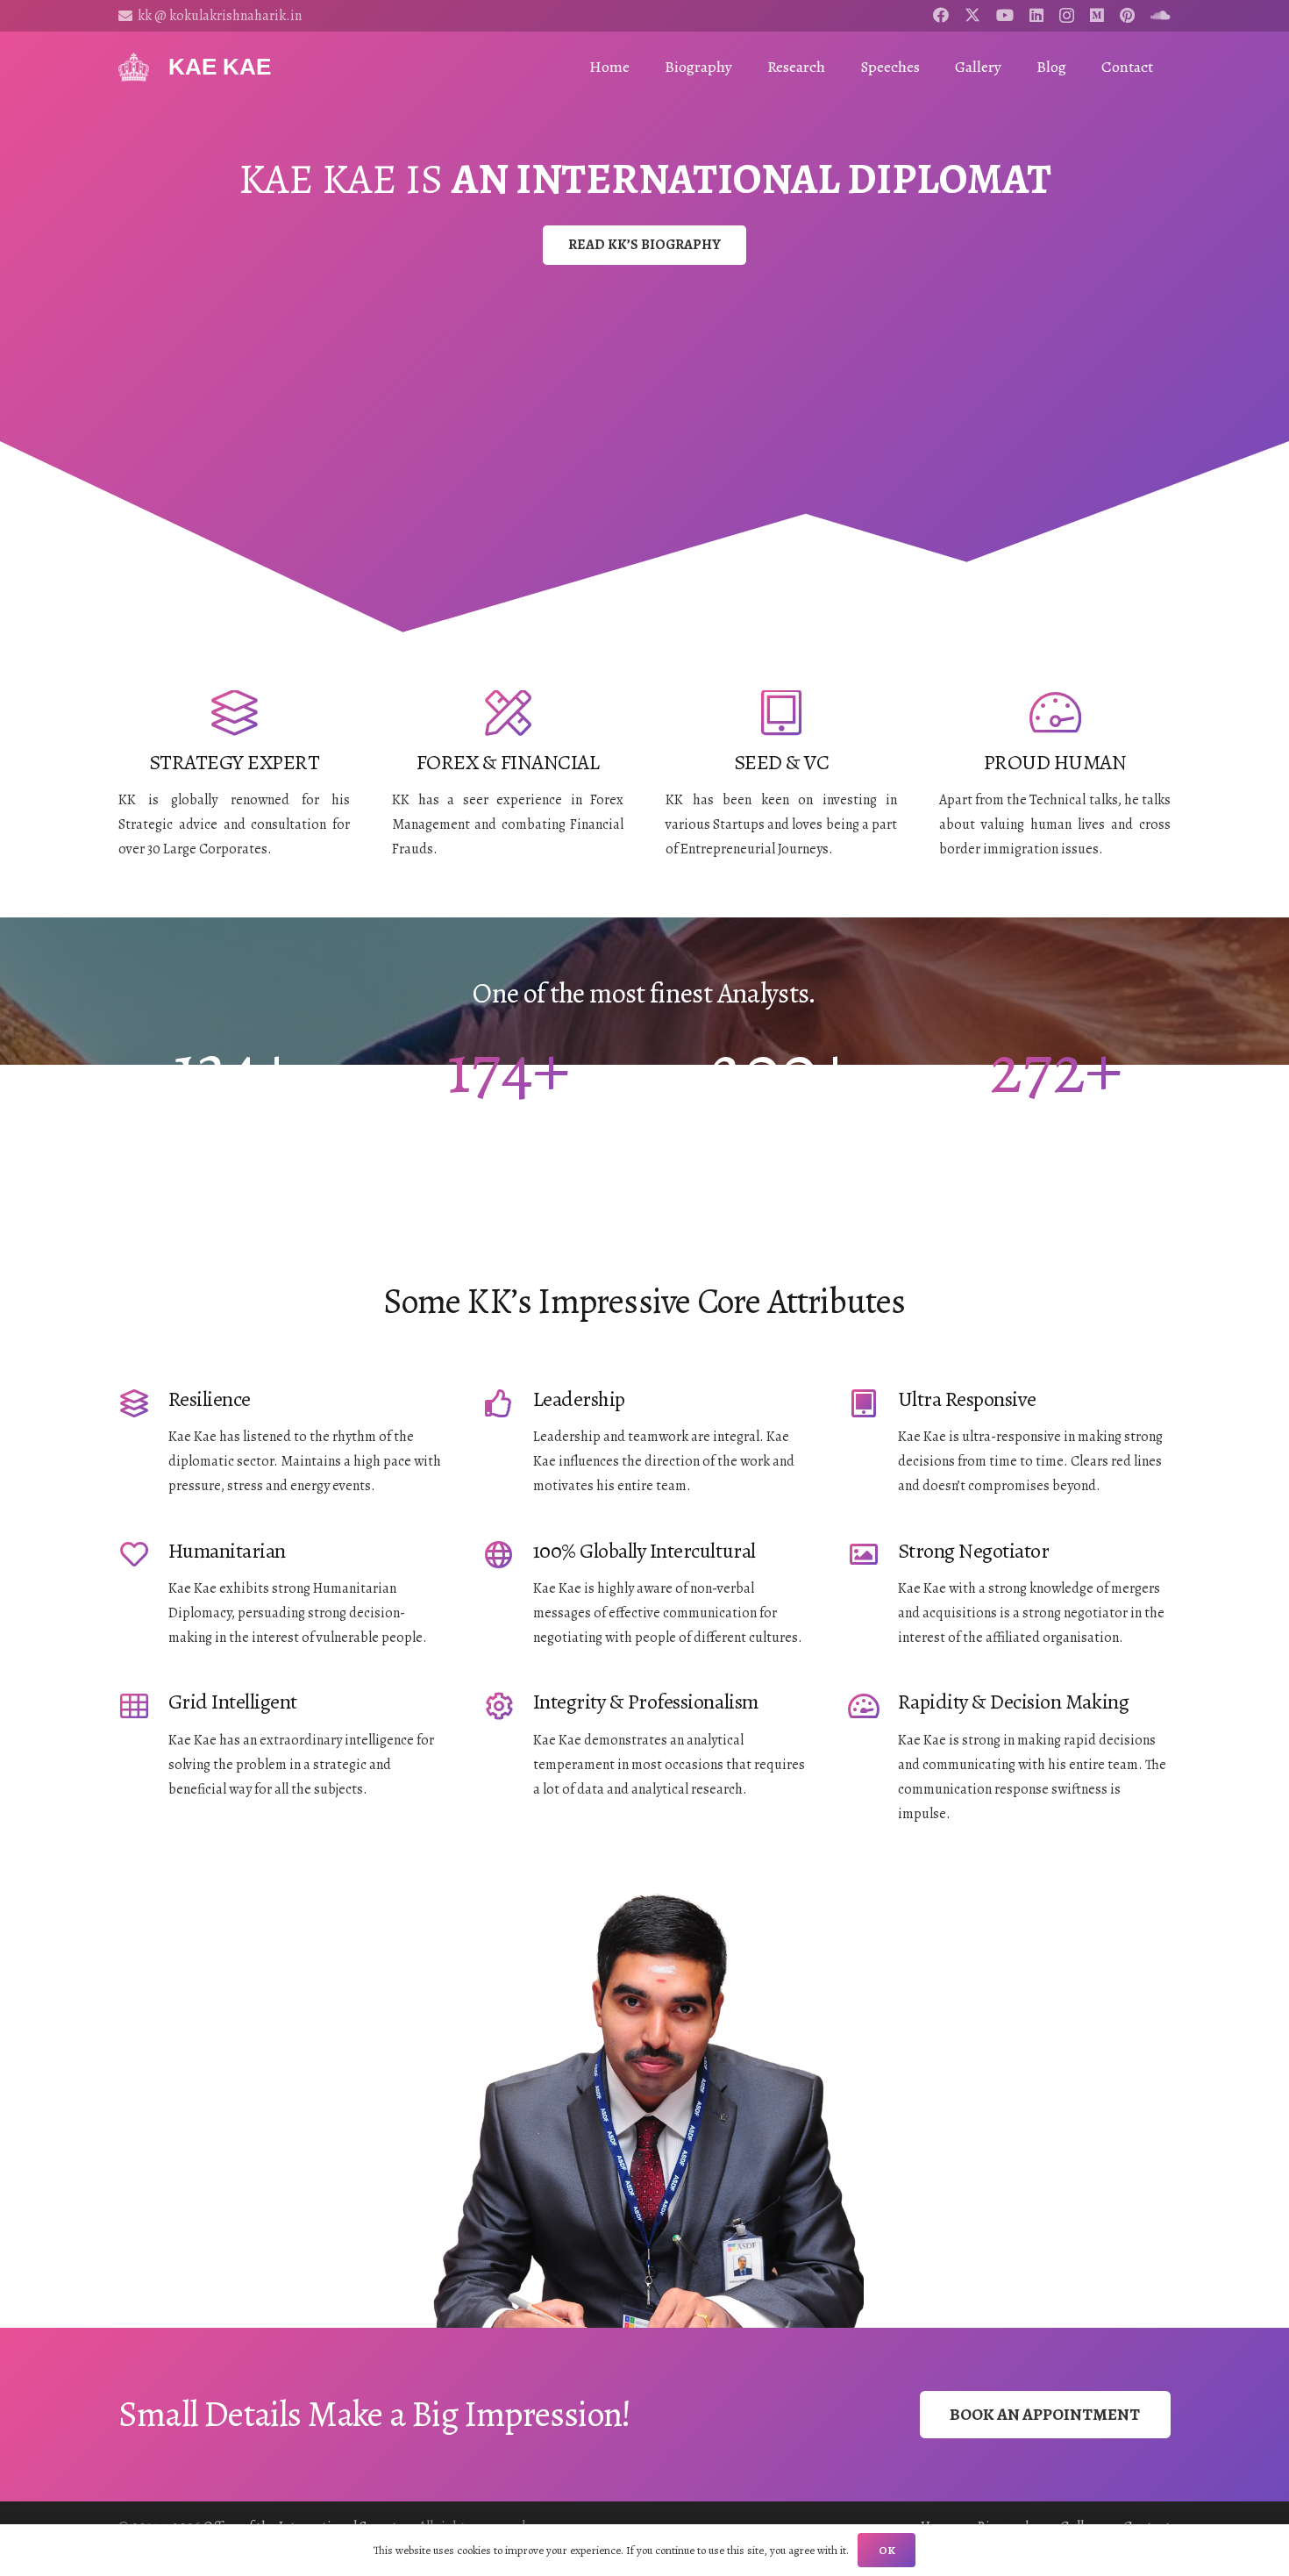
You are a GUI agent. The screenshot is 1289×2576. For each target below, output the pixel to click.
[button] (839, 67)
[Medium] (1097, 15)
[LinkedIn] (1036, 15)
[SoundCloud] (1161, 15)
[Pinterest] (1127, 15)
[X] (972, 15)
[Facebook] (941, 15)
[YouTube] (1005, 15)
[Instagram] (1067, 16)
